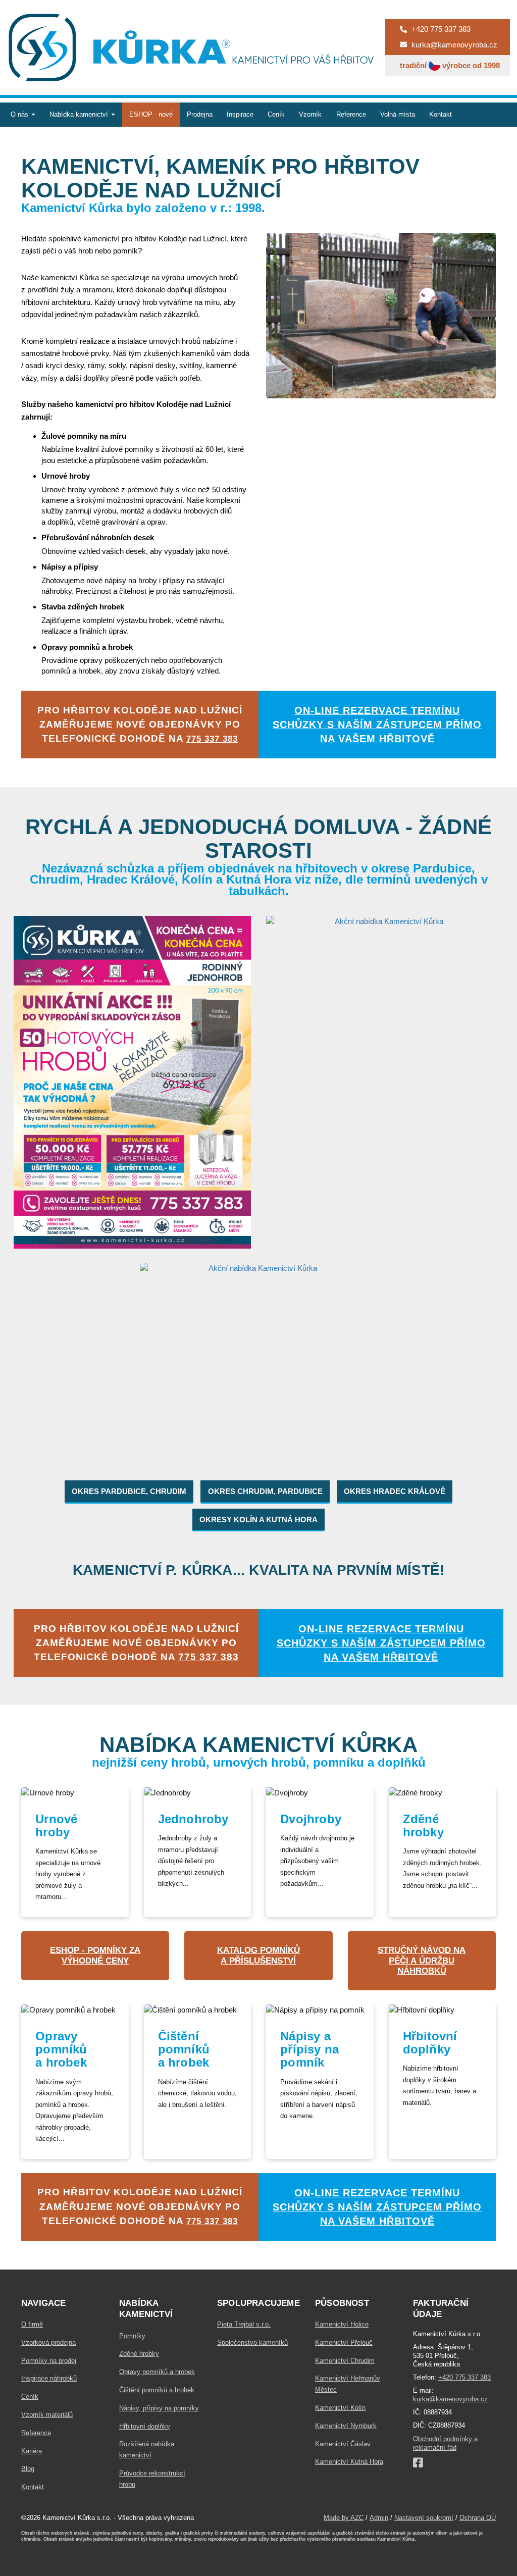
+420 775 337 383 (464, 2377)
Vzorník (310, 114)
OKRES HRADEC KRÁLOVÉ (395, 1491)
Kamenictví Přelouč (344, 2342)
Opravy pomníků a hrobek (157, 2372)
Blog (28, 2469)
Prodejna (200, 114)
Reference (351, 114)
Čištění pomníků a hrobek (157, 2390)
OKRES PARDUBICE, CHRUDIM (129, 1491)
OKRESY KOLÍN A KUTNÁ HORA (258, 1519)
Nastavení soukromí (424, 2518)
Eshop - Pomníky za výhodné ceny (95, 1955)
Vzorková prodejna (48, 2342)
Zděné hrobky (139, 2354)
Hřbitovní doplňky (145, 2426)
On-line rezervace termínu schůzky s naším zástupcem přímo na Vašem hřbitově (377, 725)
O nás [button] (20, 114)
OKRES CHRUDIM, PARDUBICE (265, 1491)
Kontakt (441, 114)
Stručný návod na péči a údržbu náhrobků (422, 1961)
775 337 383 (212, 739)
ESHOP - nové (151, 114)
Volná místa (398, 114)
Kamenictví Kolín (340, 2408)
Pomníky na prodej (49, 2361)
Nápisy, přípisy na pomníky (159, 2408)
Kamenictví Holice (342, 2324)
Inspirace (240, 114)
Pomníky (132, 2336)
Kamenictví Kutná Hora (349, 2462)
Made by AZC (344, 2518)
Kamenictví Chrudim (345, 2361)
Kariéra (32, 2451)
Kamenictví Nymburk (346, 2426)
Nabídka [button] (79, 114)
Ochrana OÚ (478, 2518)
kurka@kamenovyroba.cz (450, 2399)
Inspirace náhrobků (49, 2378)
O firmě (32, 2324)
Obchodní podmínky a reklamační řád (445, 2443)
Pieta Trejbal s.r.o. (244, 2324)
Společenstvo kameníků (252, 2342)
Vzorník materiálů (47, 2415)
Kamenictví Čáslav (343, 2444)
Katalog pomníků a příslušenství (258, 1955)
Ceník (276, 114)
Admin (379, 2518)
